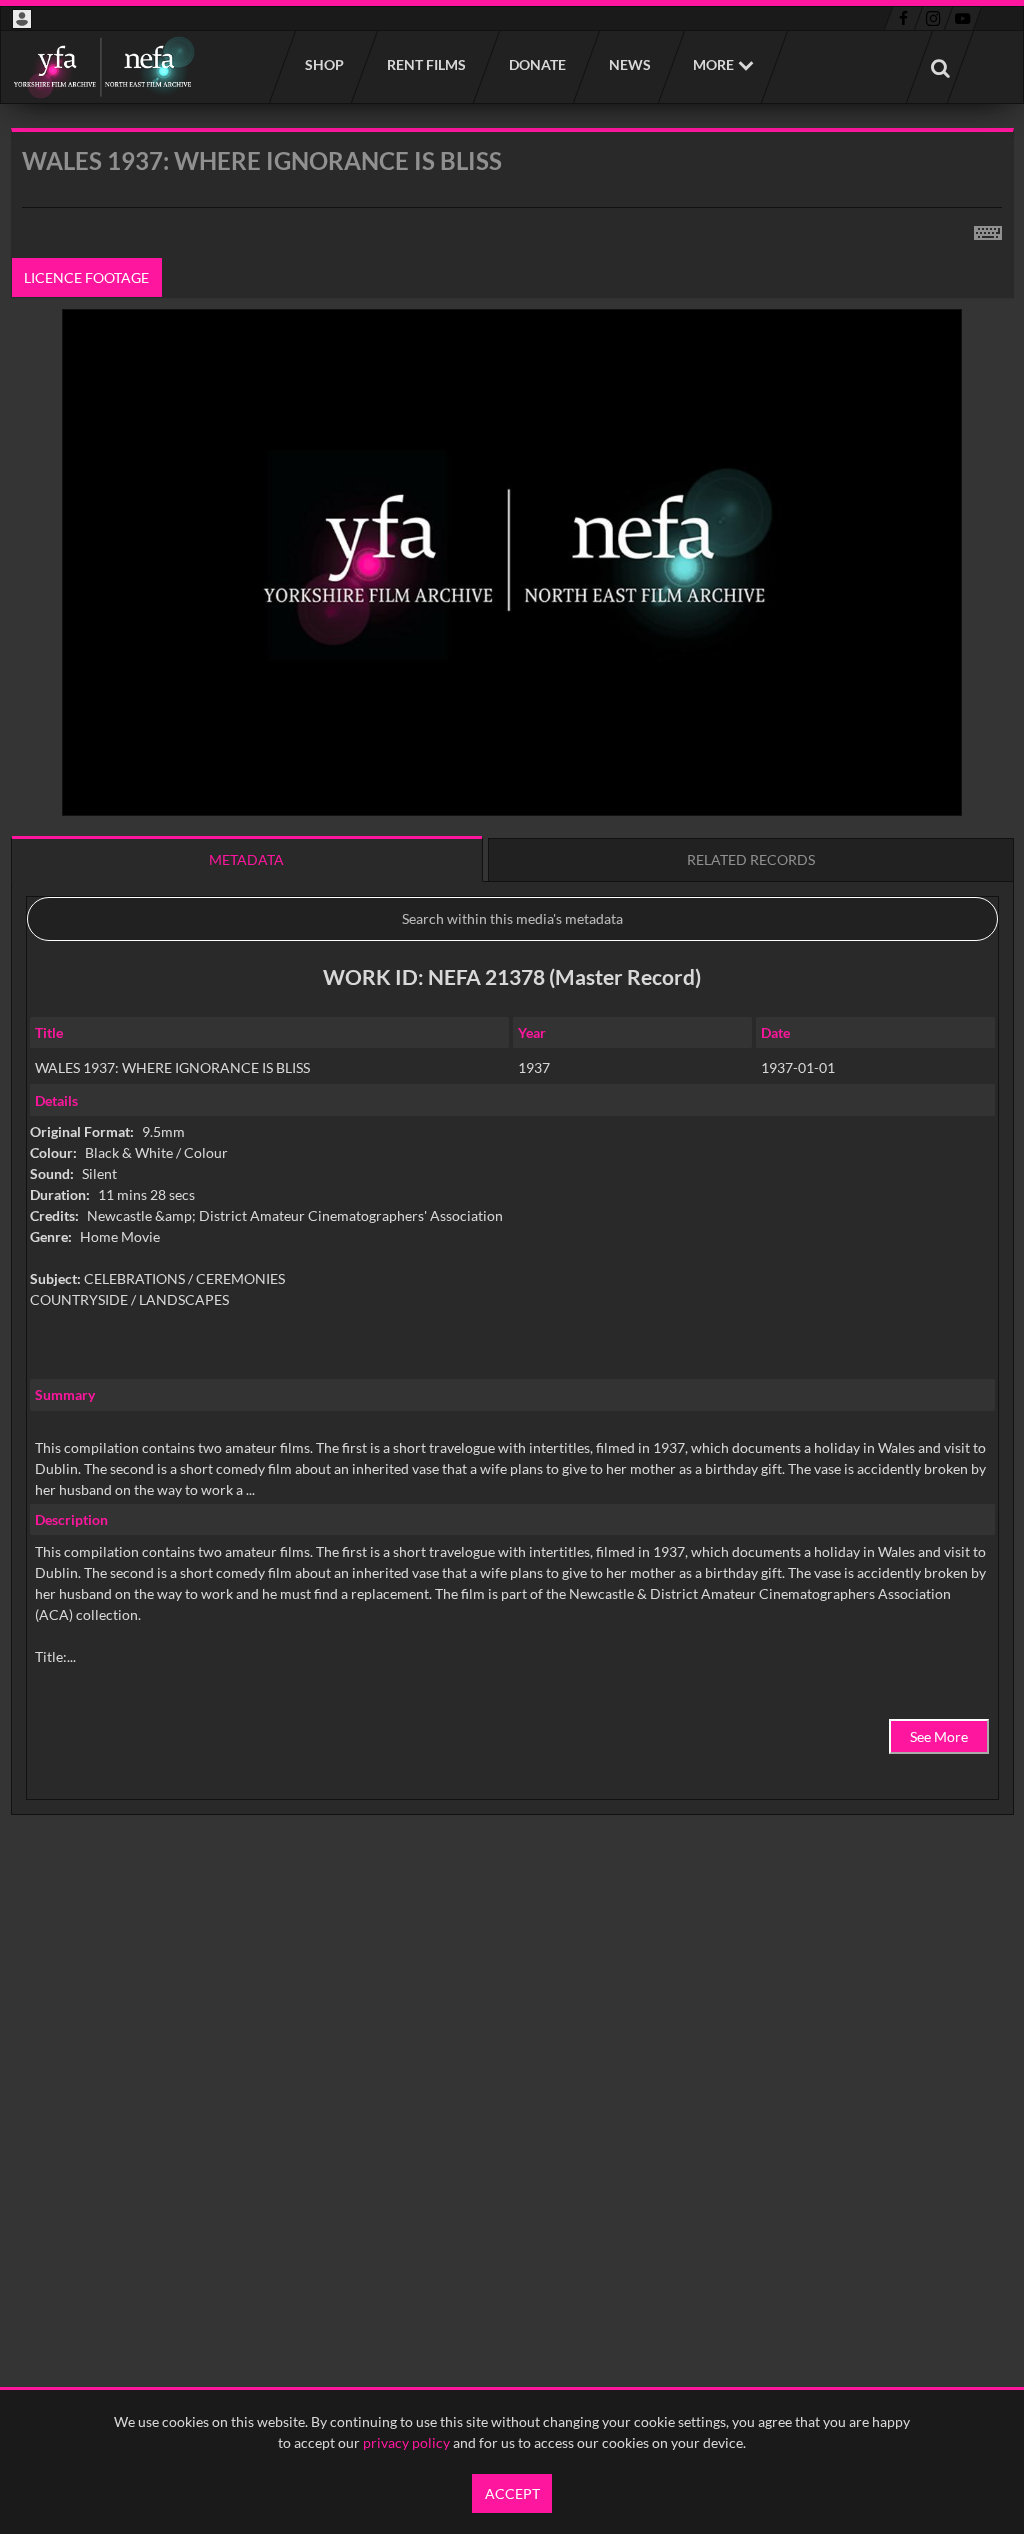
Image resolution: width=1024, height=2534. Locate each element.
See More (939, 1736)
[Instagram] (933, 19)
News (629, 64)
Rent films (425, 64)
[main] (512, 1022)
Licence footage (86, 277)
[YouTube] (963, 19)
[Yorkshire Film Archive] (103, 67)
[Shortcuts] (988, 229)
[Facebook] (903, 19)
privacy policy (406, 2442)
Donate (536, 64)
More (713, 64)
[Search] (940, 67)
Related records (751, 859)
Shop (323, 64)
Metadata (246, 859)
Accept (512, 2493)
